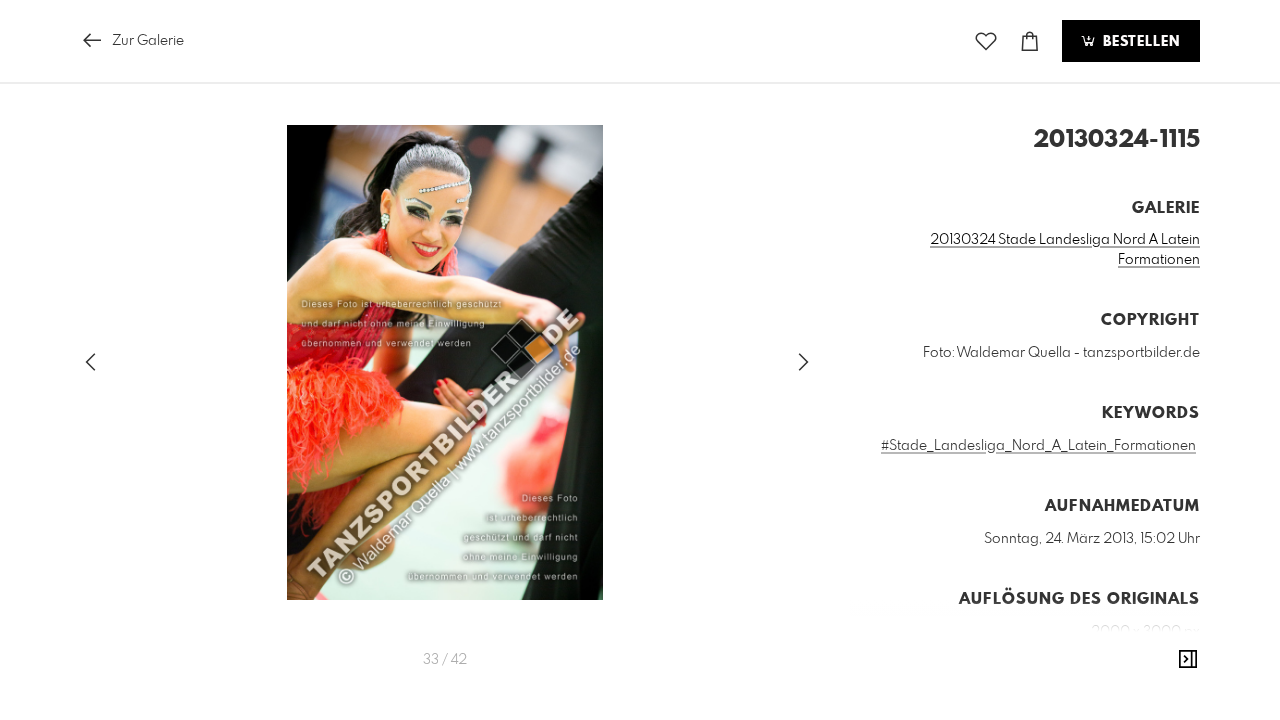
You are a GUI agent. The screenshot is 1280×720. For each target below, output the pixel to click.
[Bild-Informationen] (1188, 660)
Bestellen (1139, 42)
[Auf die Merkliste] (986, 41)
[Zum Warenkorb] (1030, 41)
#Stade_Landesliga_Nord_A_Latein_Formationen (1038, 446)
